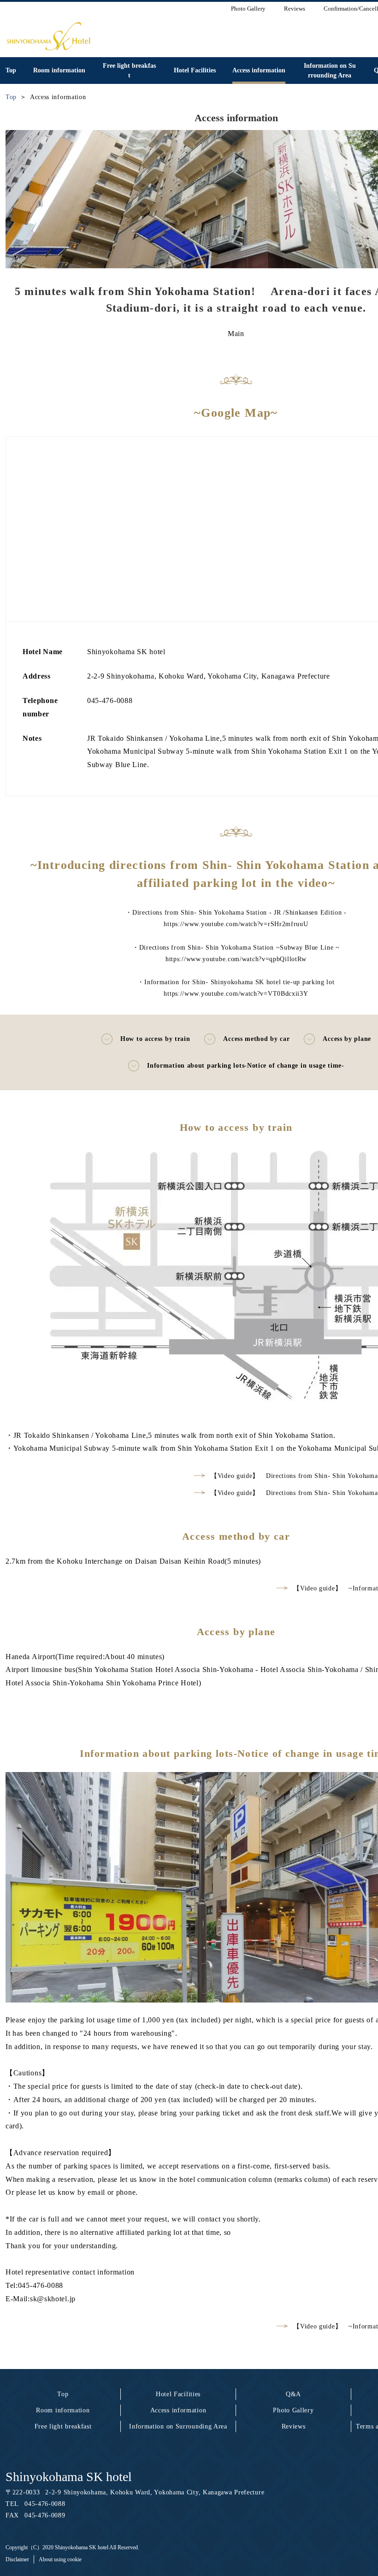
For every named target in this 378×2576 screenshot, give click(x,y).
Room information (63, 2410)
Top (63, 2394)
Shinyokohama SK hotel (69, 2477)
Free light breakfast (63, 2426)
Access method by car (256, 1039)
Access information (178, 2410)
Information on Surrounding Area (178, 2426)
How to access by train (155, 1039)
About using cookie (60, 2559)
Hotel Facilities (178, 2394)
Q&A (293, 2394)
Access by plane (347, 1039)
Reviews (294, 2426)
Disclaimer (17, 2559)
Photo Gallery (293, 2410)
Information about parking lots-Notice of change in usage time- (245, 1066)
